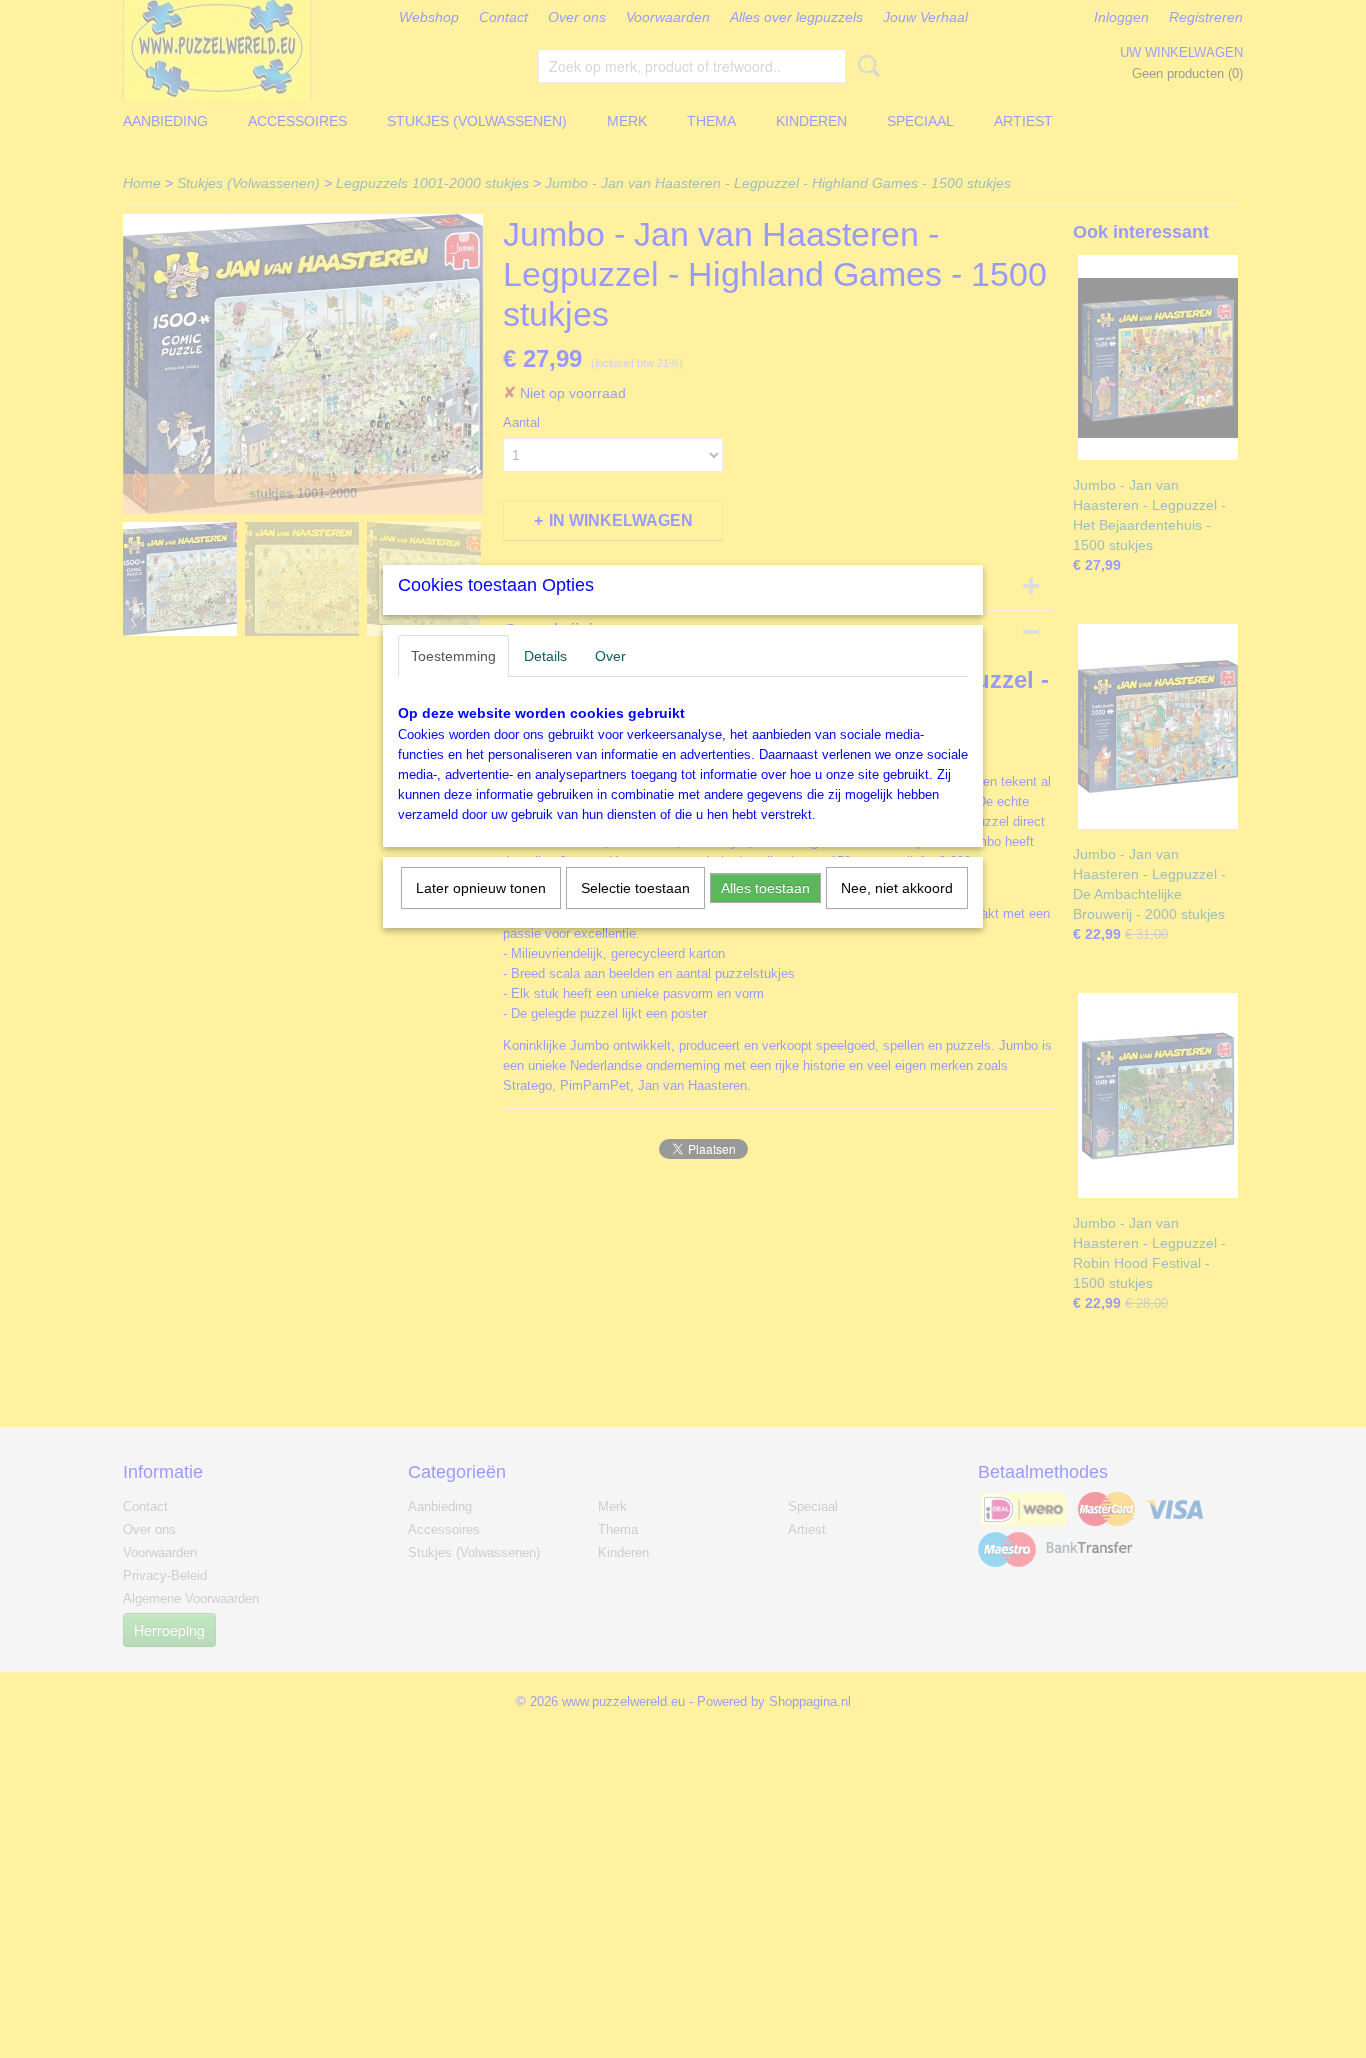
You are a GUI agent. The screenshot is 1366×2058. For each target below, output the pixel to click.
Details (545, 656)
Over (610, 656)
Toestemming (453, 656)
